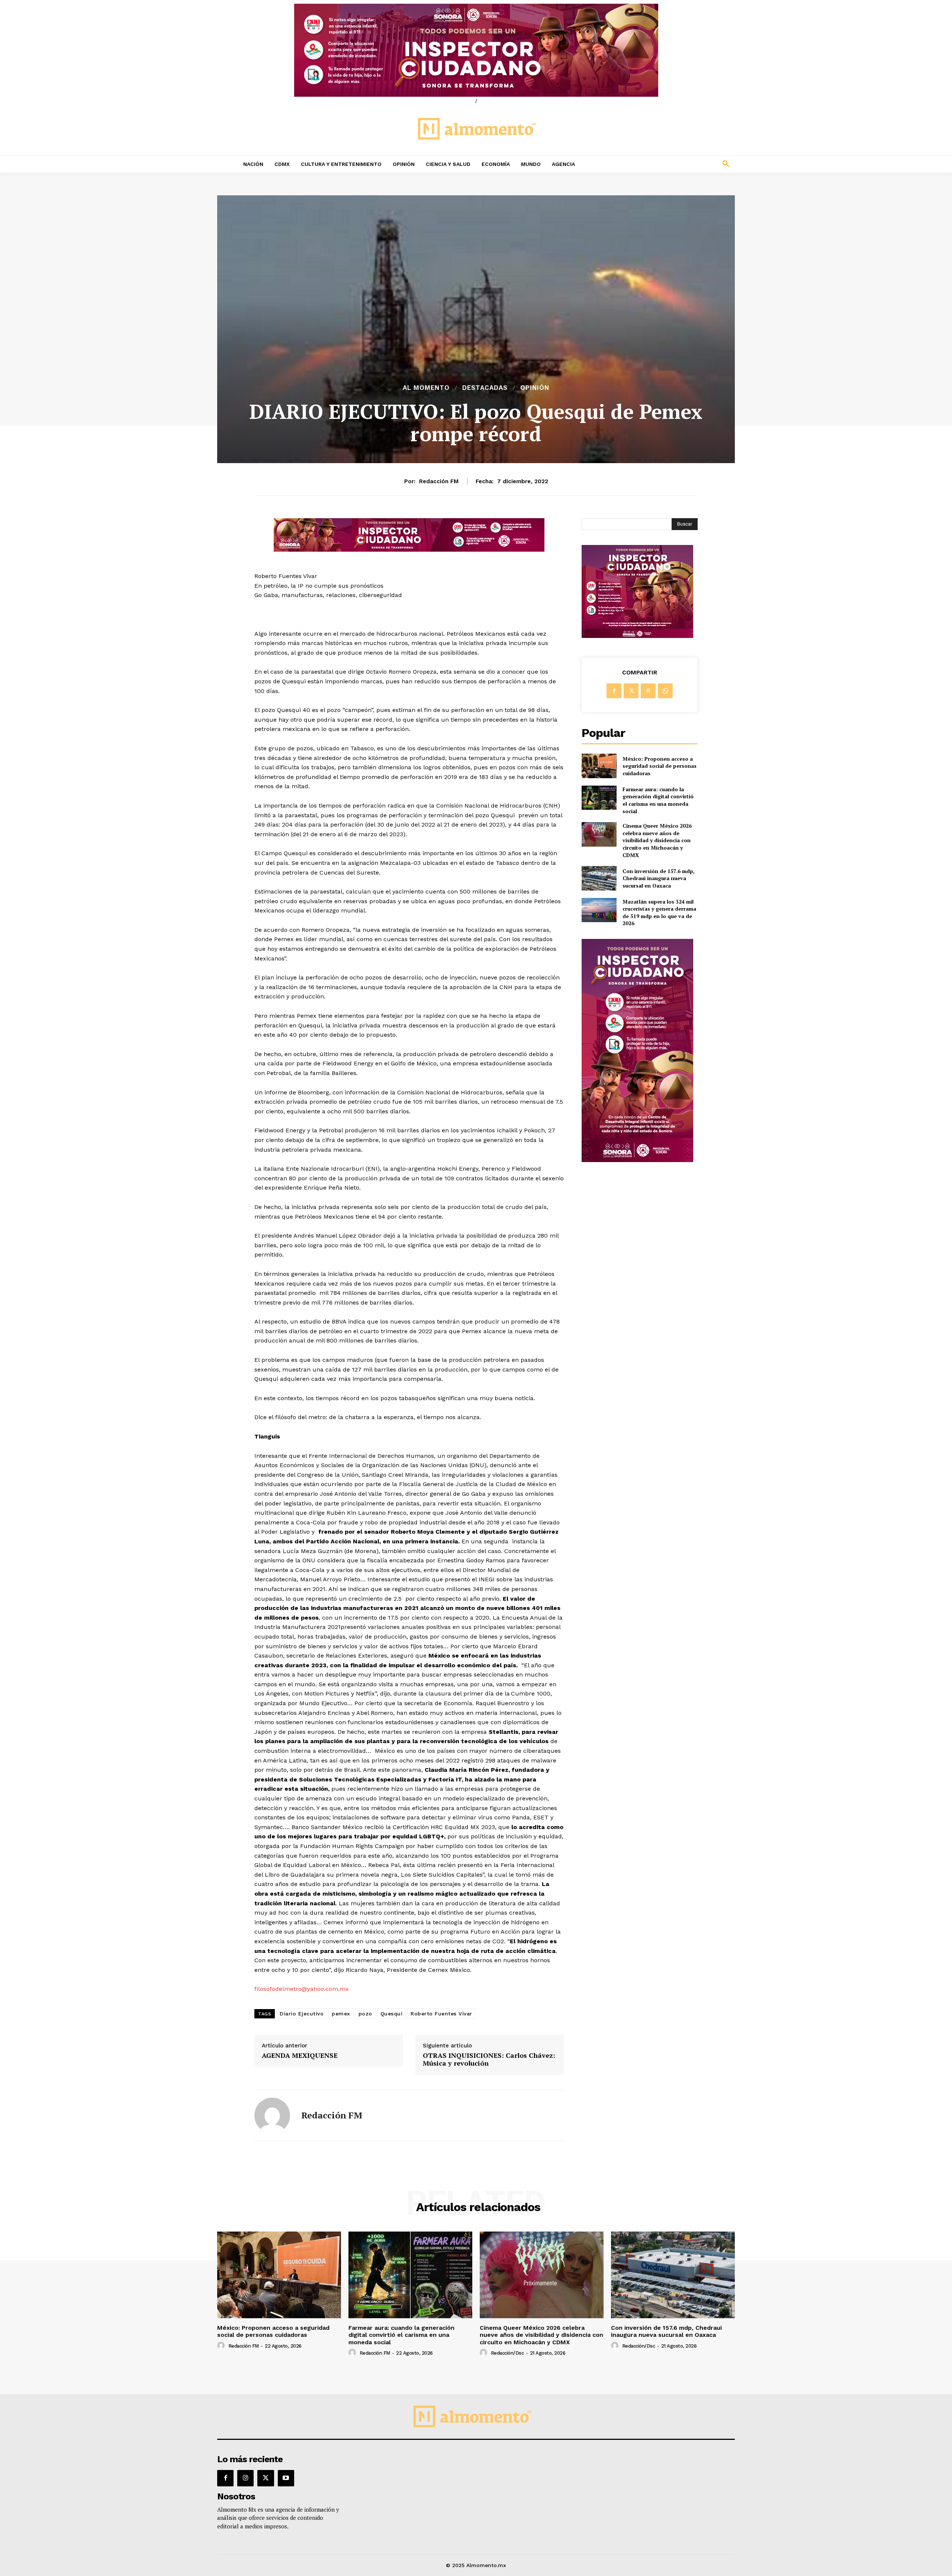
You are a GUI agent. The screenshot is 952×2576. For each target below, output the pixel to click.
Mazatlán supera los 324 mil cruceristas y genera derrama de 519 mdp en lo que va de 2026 (659, 912)
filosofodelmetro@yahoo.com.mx (302, 1989)
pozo (365, 2014)
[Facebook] (614, 691)
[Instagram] (245, 2478)
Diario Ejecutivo (302, 2014)
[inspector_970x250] (476, 50)
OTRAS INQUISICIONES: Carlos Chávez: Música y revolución (489, 2059)
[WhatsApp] (665, 691)
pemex (341, 2014)
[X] (631, 691)
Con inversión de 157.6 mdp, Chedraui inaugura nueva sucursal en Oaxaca (659, 878)
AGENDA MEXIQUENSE (300, 2056)
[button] (677, 164)
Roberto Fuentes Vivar (441, 2014)
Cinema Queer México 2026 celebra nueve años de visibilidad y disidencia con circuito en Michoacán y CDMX (657, 840)
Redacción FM (439, 481)
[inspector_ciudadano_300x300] (637, 636)
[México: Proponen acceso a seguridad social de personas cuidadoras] (599, 766)
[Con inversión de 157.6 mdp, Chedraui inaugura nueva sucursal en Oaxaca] (599, 878)
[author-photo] (222, 2346)
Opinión (535, 388)
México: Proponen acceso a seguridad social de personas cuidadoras (660, 766)
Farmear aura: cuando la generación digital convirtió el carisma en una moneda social (658, 800)
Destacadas (485, 388)
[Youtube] (286, 2478)
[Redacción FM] (272, 2115)
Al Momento (426, 388)
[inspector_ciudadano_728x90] (409, 550)
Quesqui (392, 2014)
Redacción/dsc (507, 2353)
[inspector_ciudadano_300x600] (637, 1160)
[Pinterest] (648, 691)
